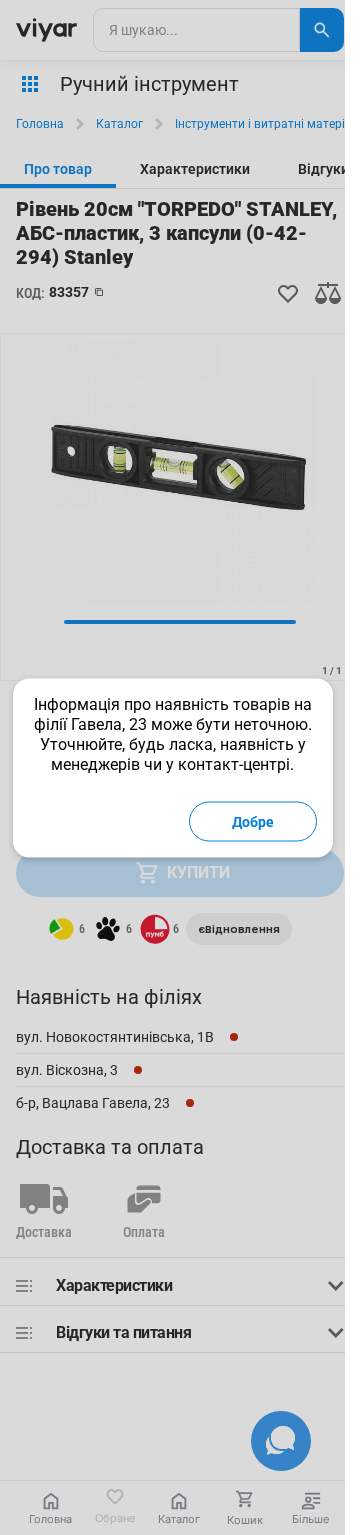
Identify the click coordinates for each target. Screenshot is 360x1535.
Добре (253, 821)
